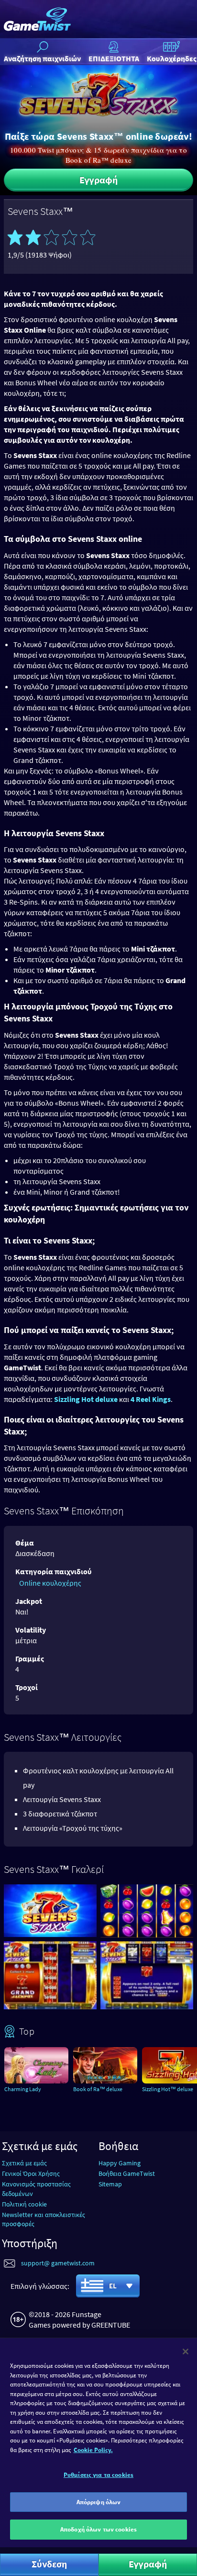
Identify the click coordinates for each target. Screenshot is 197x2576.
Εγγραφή (98, 180)
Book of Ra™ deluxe (98, 2089)
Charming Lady (23, 2089)
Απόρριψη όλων (99, 2502)
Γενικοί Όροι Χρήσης (31, 2173)
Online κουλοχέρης (50, 1583)
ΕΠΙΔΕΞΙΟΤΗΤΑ (114, 58)
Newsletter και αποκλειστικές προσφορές (44, 2219)
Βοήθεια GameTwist (127, 2173)
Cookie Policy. (93, 2450)
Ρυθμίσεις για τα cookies (98, 2475)
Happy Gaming (120, 2163)
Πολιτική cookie (24, 2204)
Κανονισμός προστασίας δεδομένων (36, 2189)
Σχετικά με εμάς (24, 2163)
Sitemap (110, 2184)
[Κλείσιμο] (186, 2352)
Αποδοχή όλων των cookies (98, 2529)
